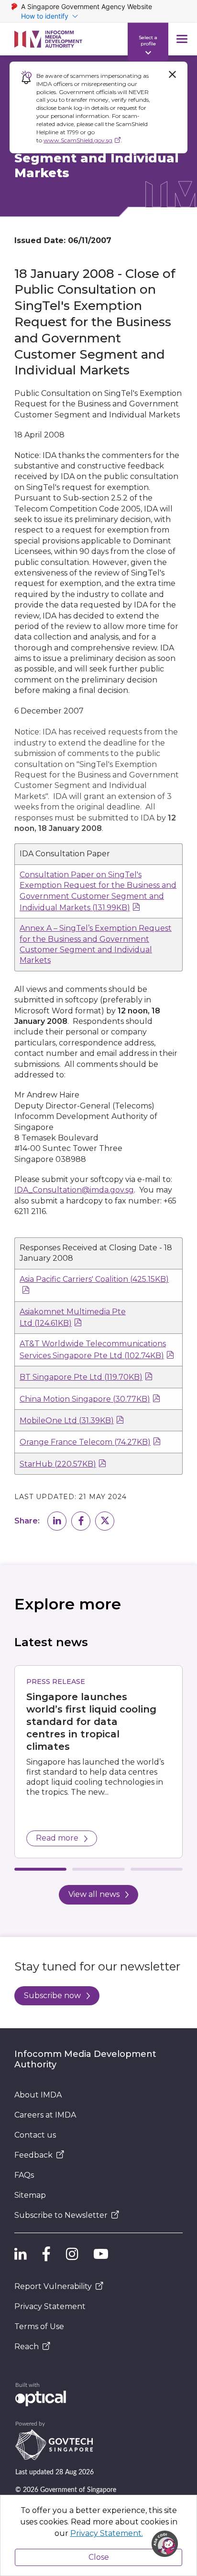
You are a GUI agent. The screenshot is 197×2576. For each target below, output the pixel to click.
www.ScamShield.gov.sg (78, 140)
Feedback (33, 2155)
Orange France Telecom (85, 1442)
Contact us (35, 2135)
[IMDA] (48, 39)
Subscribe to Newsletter (61, 2215)
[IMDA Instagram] (72, 2254)
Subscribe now (52, 1996)
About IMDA (38, 2095)
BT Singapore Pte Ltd (81, 1377)
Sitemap (30, 2195)
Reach (27, 2347)
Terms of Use (39, 2326)
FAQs (24, 2175)
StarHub (58, 1464)
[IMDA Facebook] (46, 2254)
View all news (94, 1894)
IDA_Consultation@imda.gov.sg (74, 1190)
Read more (57, 1838)
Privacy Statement (50, 2306)
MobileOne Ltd (67, 1421)
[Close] (172, 75)
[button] (57, 1521)
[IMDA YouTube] (101, 2254)
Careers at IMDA (45, 2115)
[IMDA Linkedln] (21, 2254)
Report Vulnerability (53, 2286)
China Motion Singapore (85, 1399)
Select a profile (148, 40)
